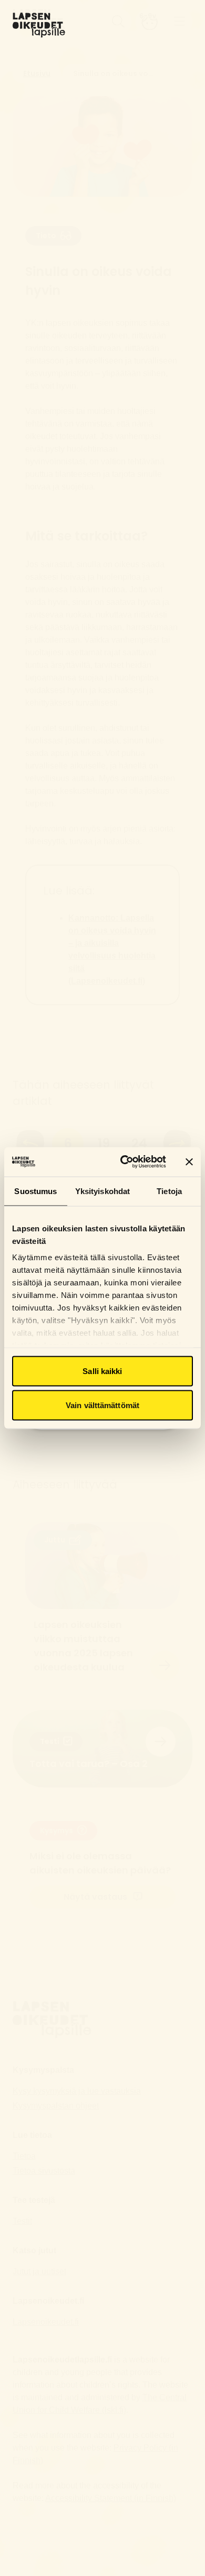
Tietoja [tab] (169, 1191)
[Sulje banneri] (189, 1162)
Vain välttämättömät (102, 1405)
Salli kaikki (102, 1371)
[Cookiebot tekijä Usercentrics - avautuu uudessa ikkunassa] (124, 1162)
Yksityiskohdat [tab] (102, 1191)
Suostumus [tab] (35, 1191)
